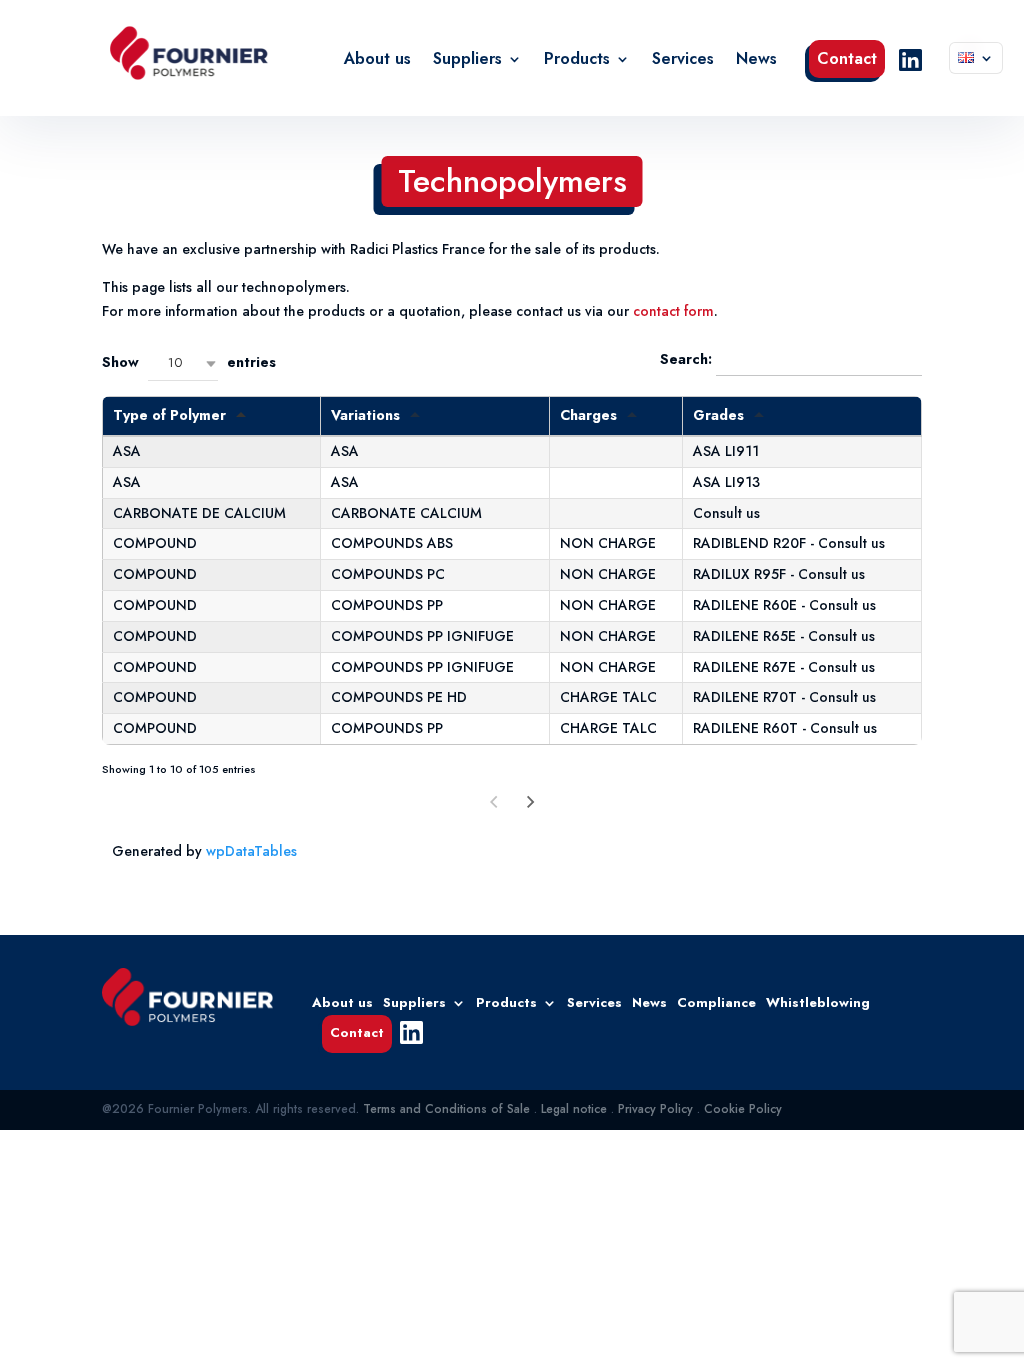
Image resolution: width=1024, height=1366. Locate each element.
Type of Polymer (169, 415)
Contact (847, 61)
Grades (718, 415)
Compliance (716, 1001)
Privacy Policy (655, 1109)
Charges (588, 415)
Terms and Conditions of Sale (446, 1109)
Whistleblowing (818, 1001)
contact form (673, 311)
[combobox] (183, 363)
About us (377, 61)
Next (531, 802)
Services (683, 61)
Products (577, 61)
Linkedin (910, 60)
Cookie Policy (743, 1109)
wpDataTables (251, 851)
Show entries (189, 362)
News (756, 61)
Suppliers (467, 61)
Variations (365, 415)
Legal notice (574, 1109)
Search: (688, 359)
